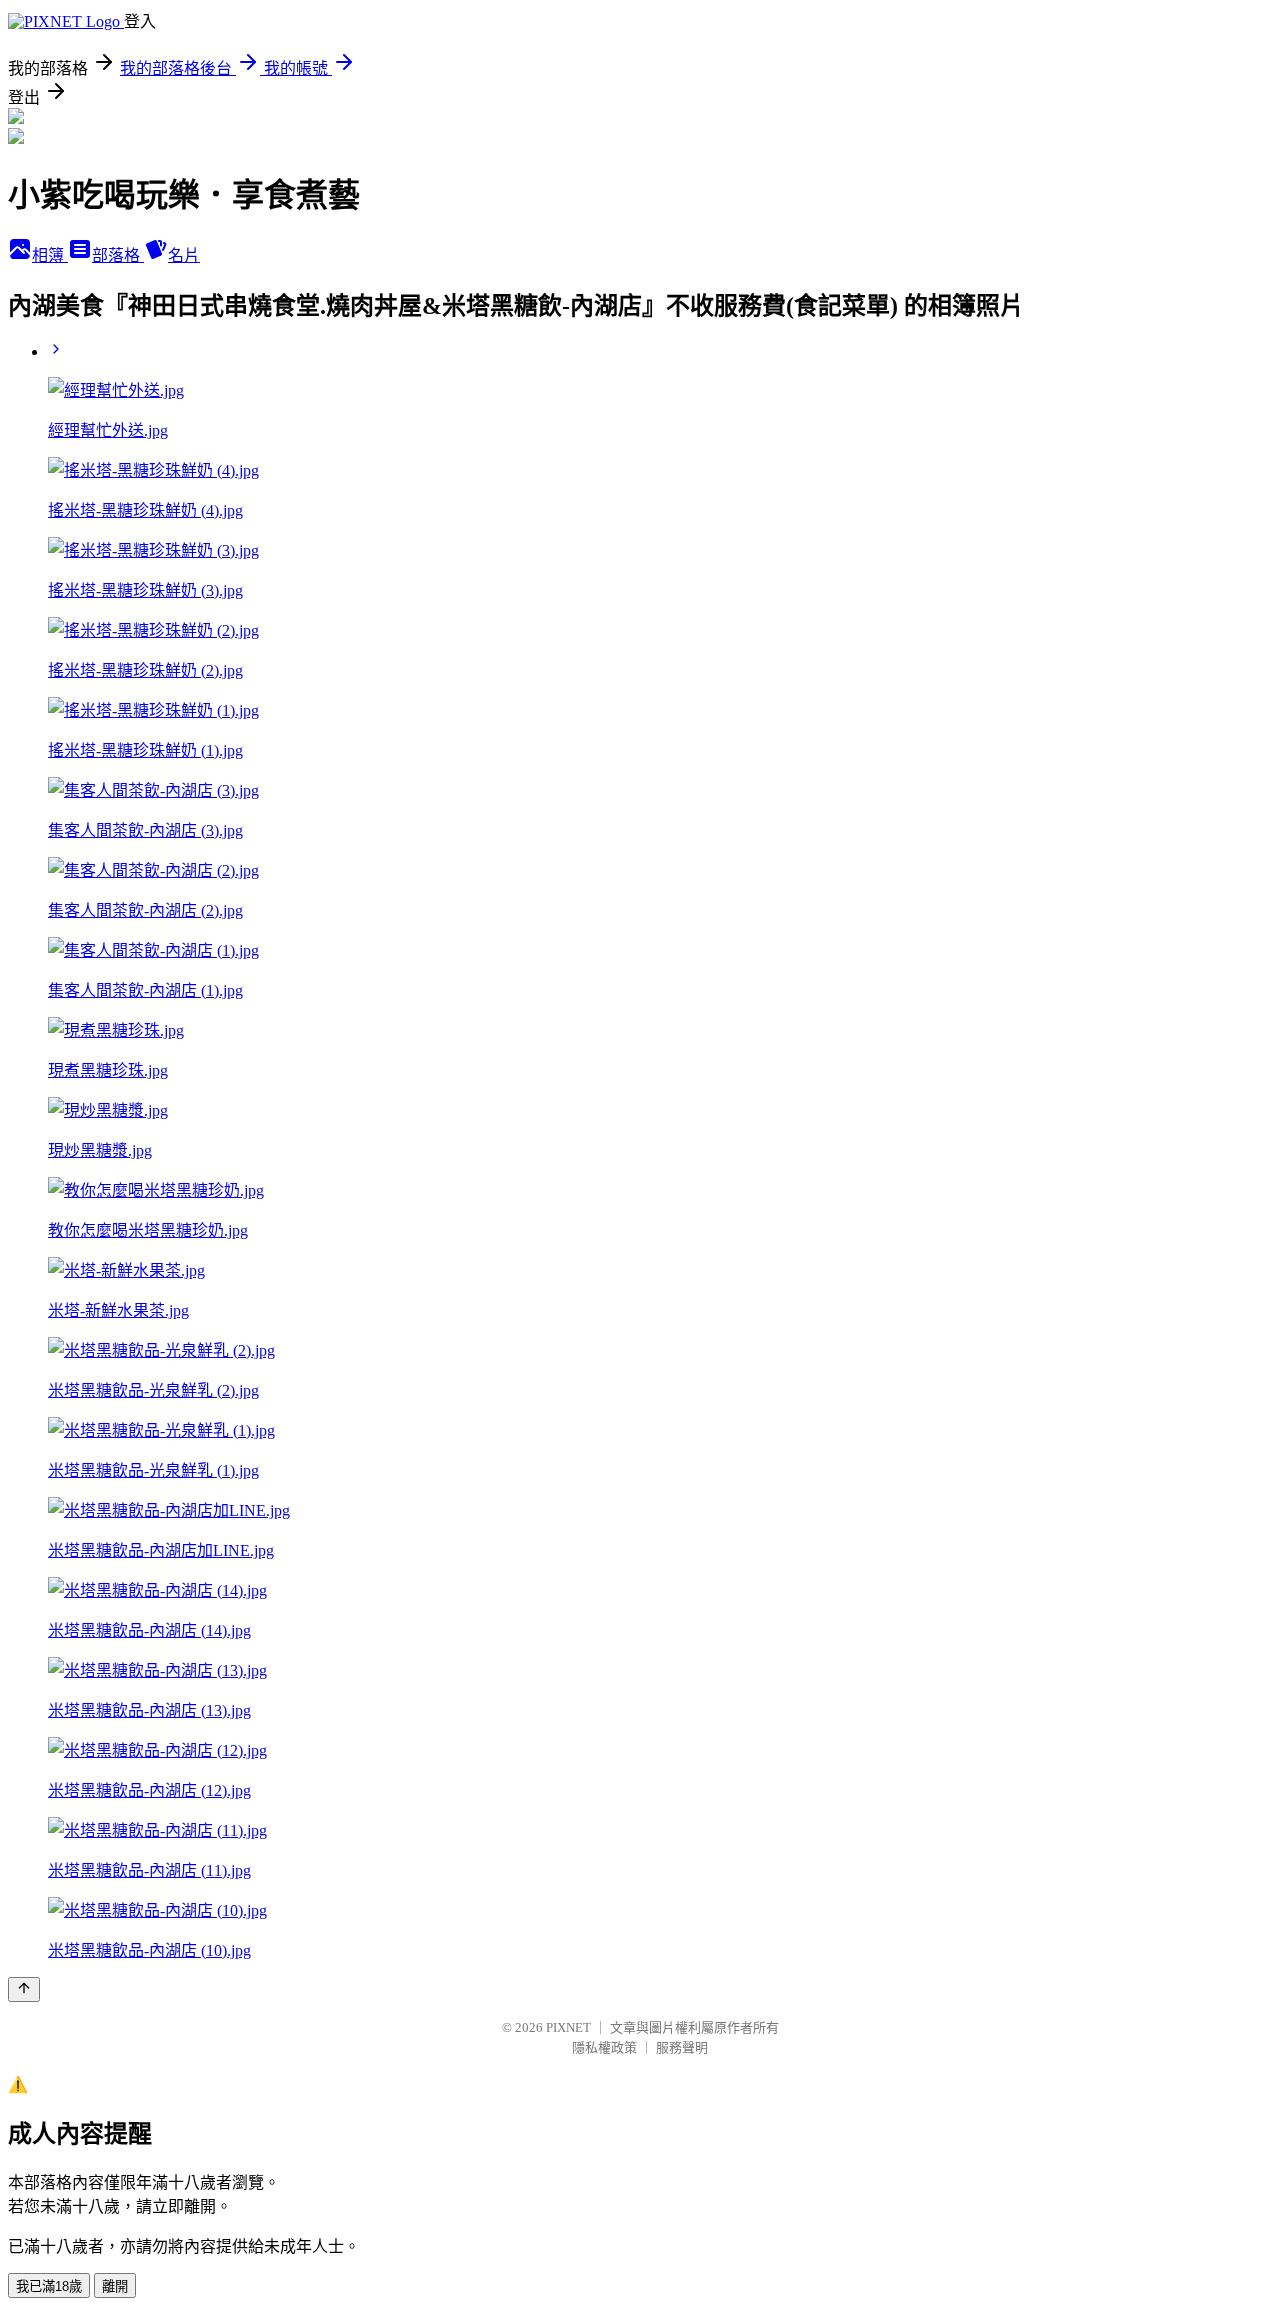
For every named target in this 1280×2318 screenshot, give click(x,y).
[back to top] (24, 1989)
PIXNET (568, 2027)
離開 (115, 2286)
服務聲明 (682, 2047)
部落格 (118, 255)
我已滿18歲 (49, 2286)
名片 (184, 255)
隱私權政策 (604, 2047)
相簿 (50, 255)
